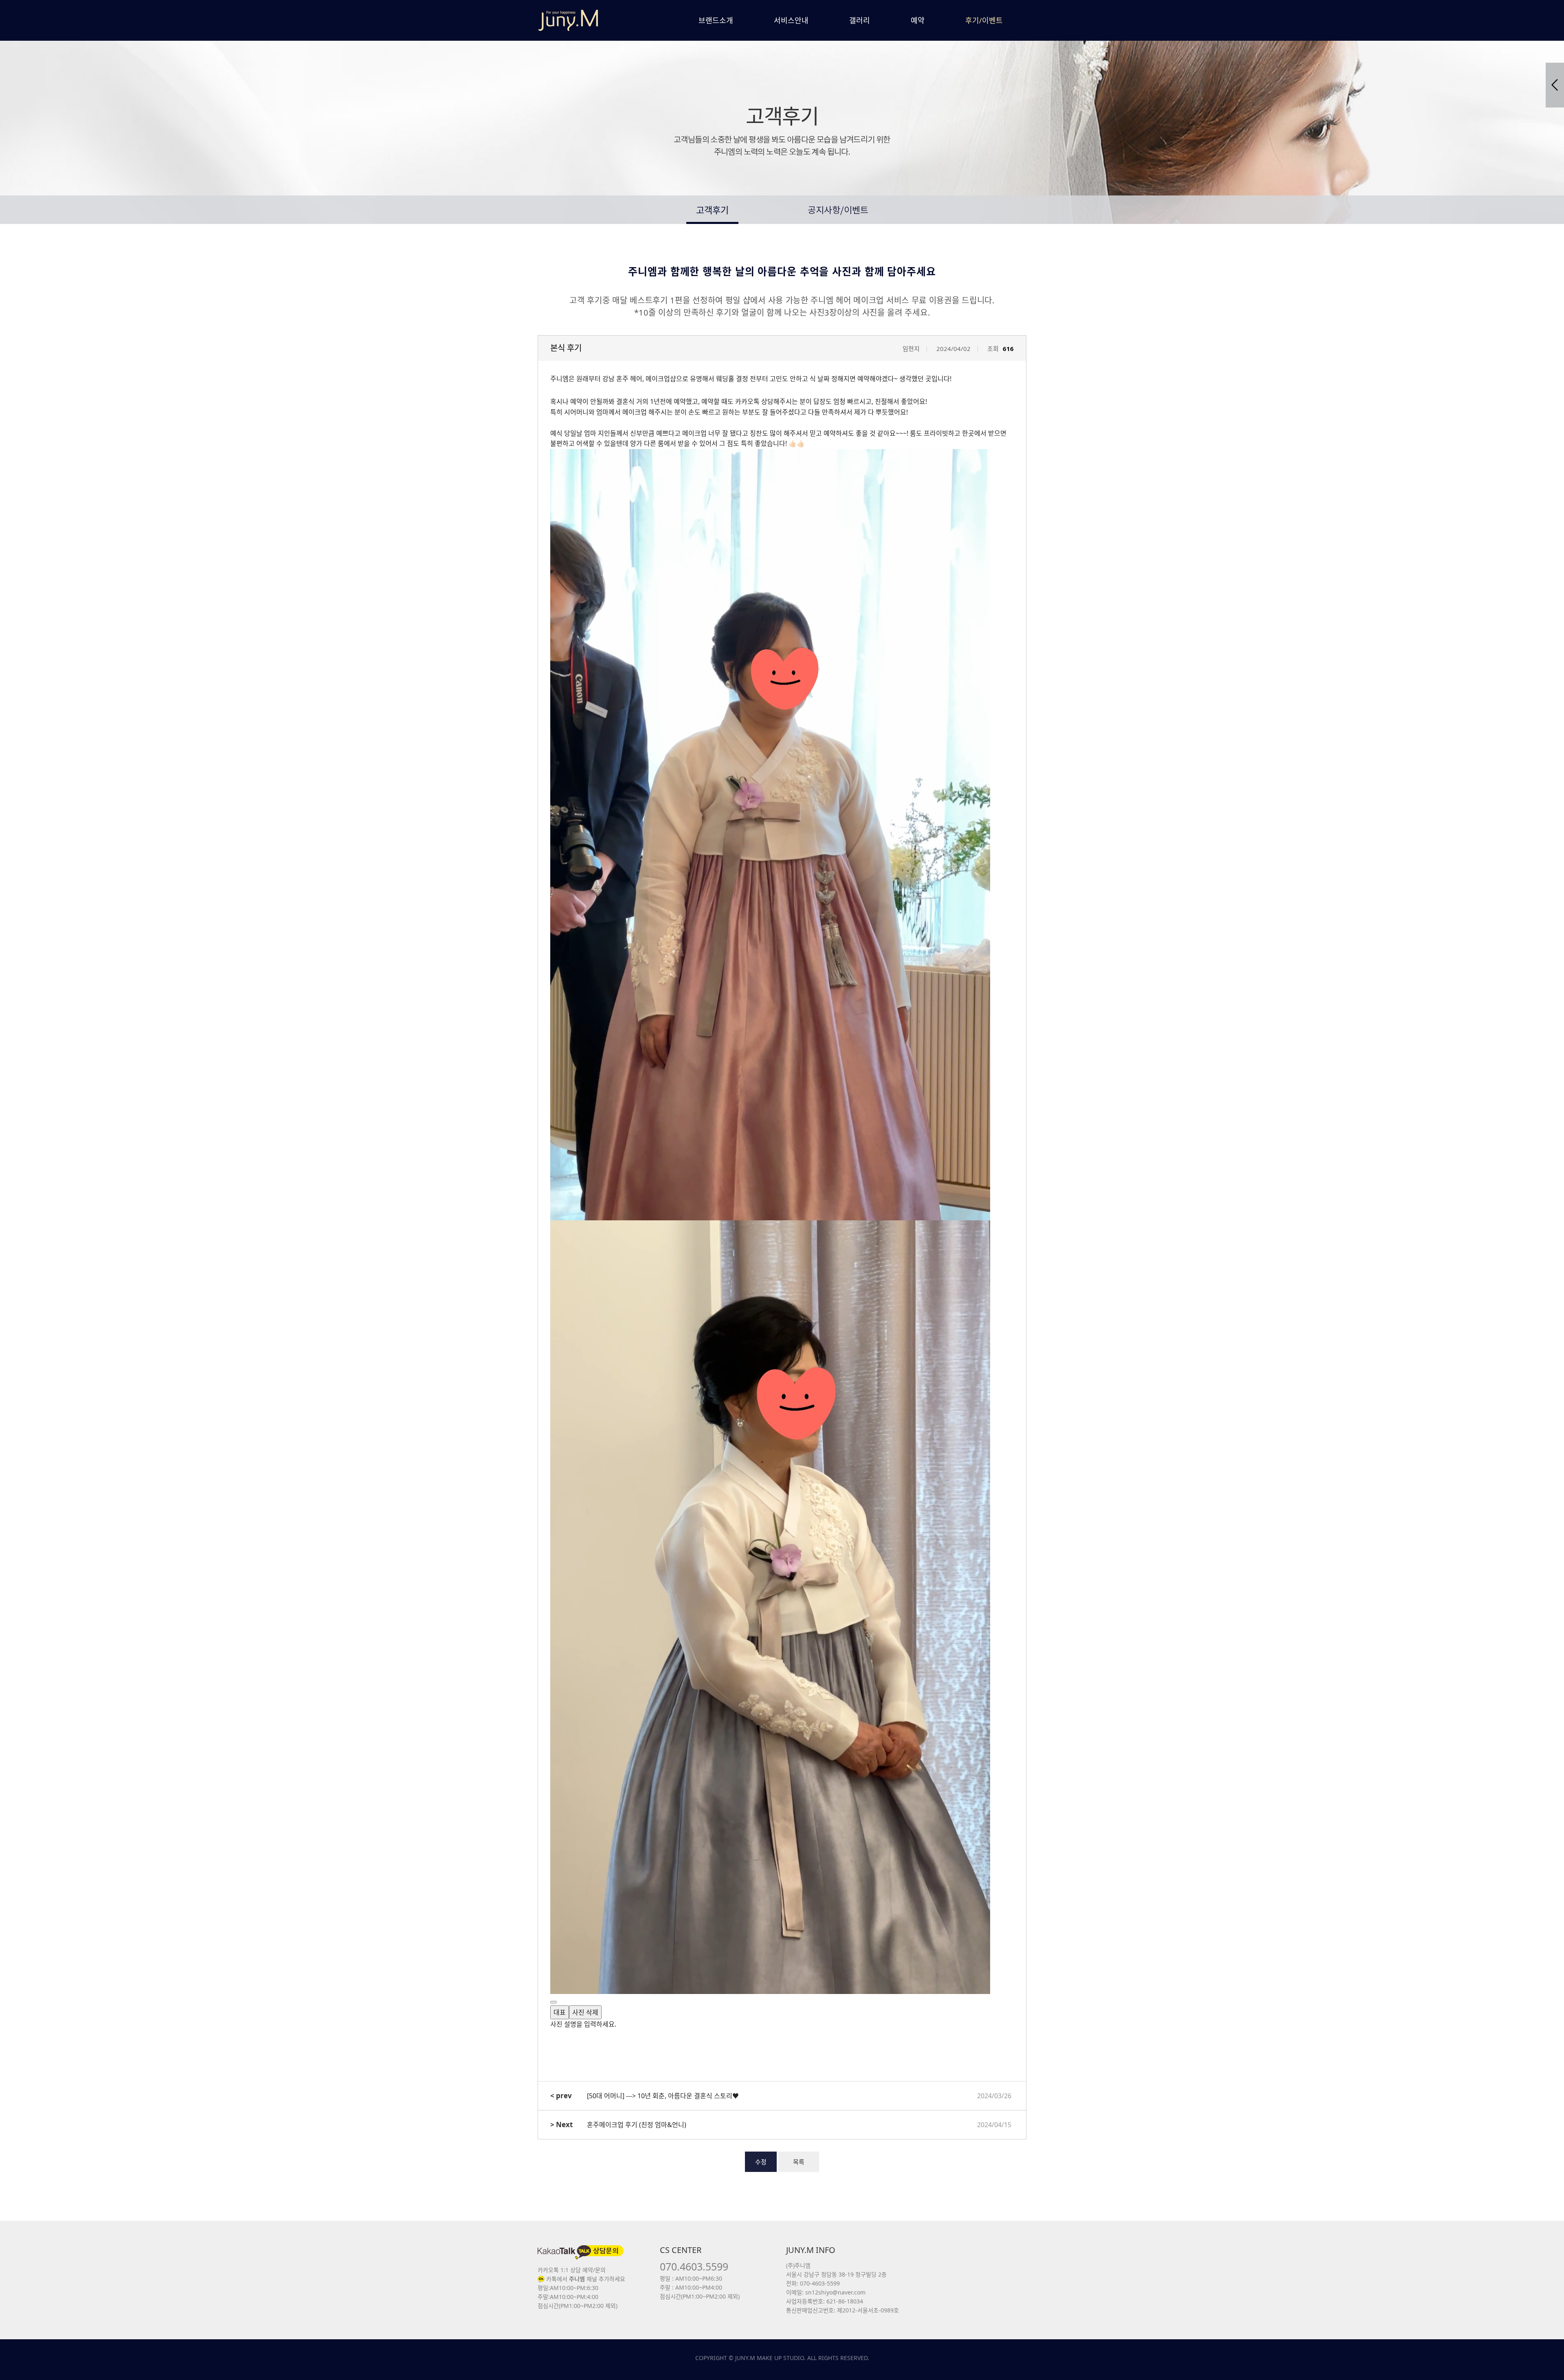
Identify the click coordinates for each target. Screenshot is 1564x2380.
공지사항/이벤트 (838, 211)
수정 (761, 2162)
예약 (918, 20)
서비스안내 (791, 20)
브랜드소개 (716, 20)
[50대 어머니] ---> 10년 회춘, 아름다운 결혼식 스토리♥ (663, 2096)
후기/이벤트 (984, 20)
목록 (799, 2162)
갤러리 (860, 20)
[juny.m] (568, 20)
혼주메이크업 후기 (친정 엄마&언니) (637, 2125)
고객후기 (712, 210)
